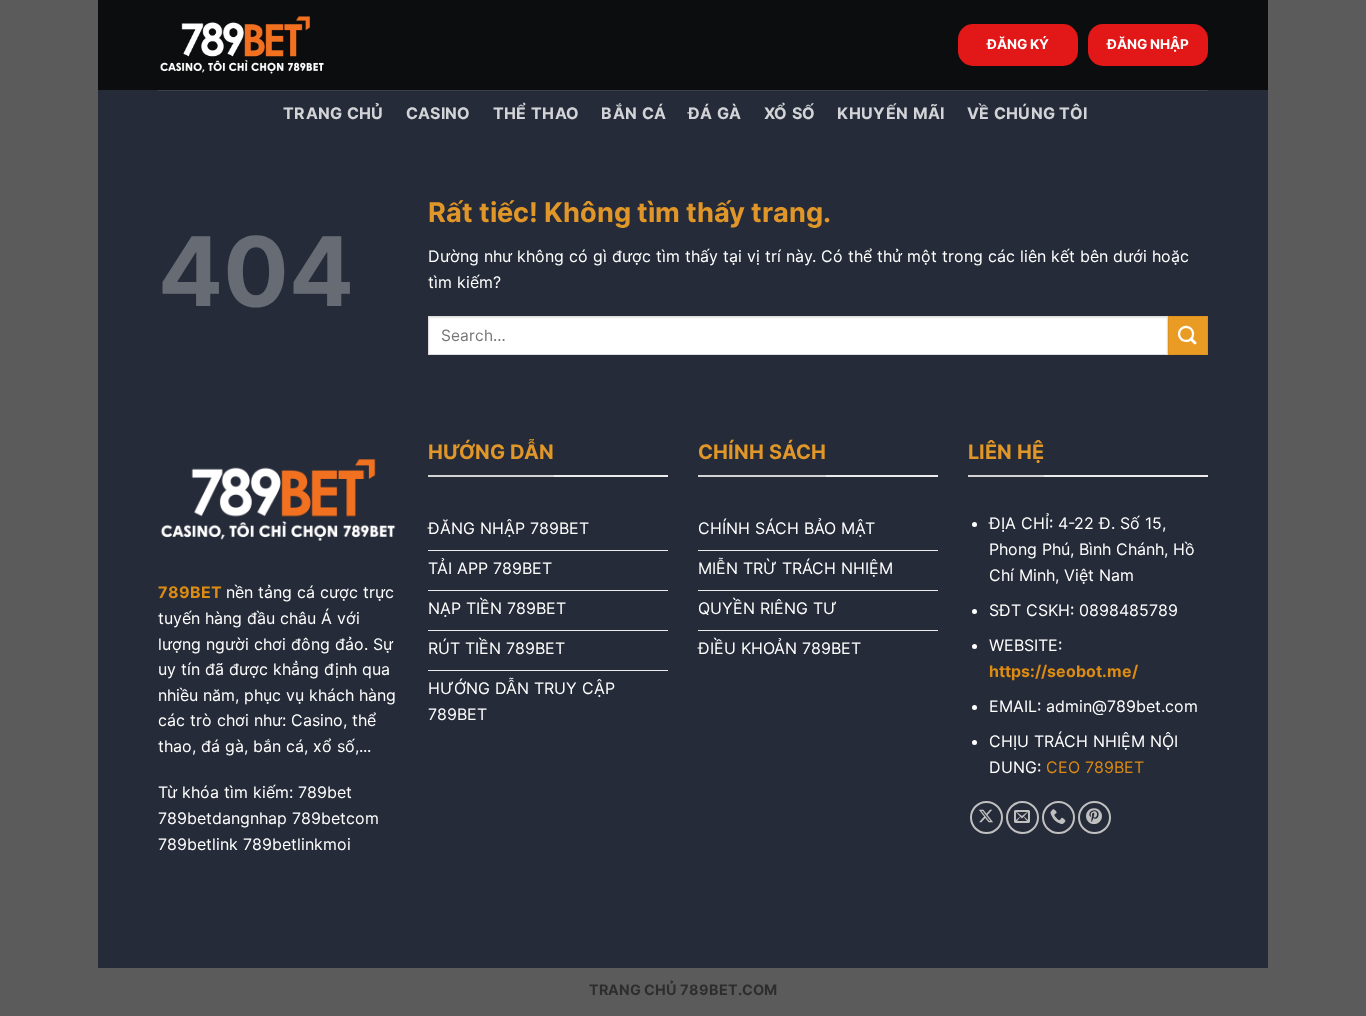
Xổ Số (790, 113)
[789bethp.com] (258, 45)
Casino (438, 113)
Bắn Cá (633, 113)
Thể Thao (536, 113)
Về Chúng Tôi (1027, 113)
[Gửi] (1188, 335)
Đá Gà (715, 113)
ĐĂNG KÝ (1018, 44)
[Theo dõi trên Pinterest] (1094, 817)
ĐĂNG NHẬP (1148, 44)
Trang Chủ (331, 113)
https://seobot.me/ (1063, 671)
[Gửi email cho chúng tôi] (1022, 817)
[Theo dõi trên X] (986, 817)
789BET (190, 592)
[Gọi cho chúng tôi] (1058, 817)
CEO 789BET (1095, 767)
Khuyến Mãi (890, 113)
